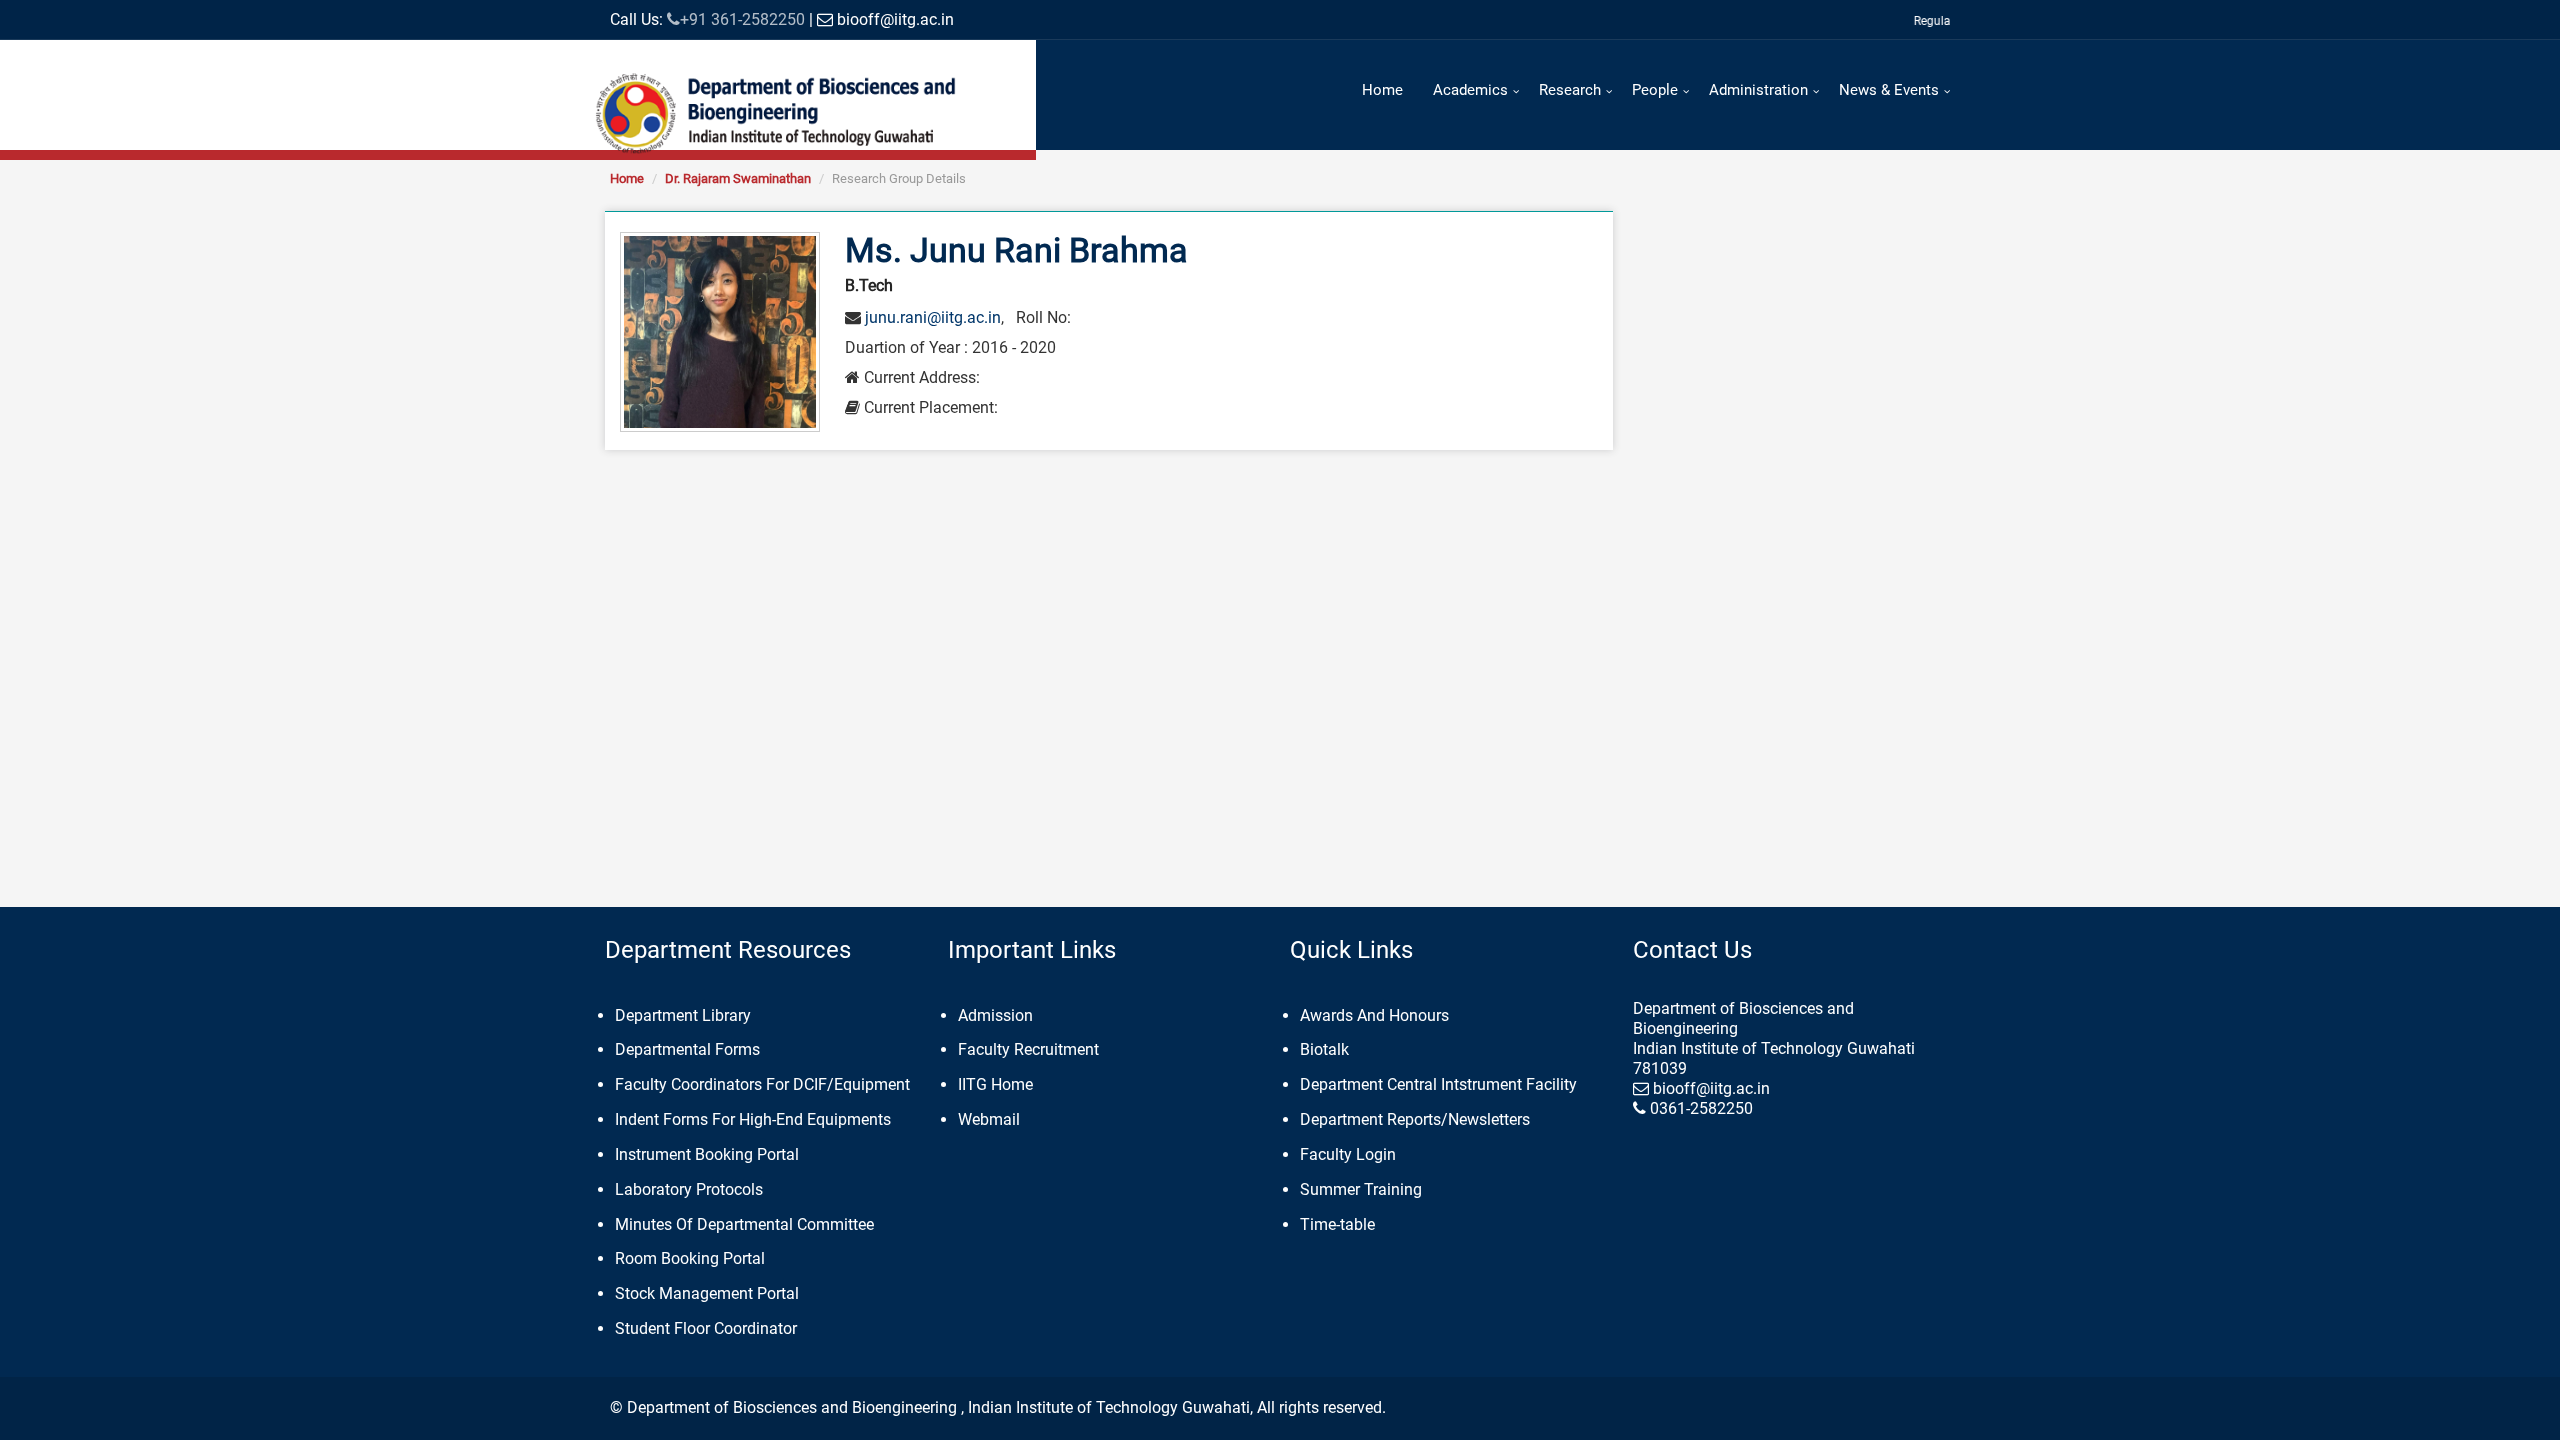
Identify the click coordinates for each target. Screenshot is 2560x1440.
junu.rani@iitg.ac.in (933, 317)
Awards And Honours (1374, 1015)
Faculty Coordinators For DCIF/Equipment (762, 1084)
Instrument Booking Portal (707, 1154)
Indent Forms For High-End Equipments (753, 1119)
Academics (1470, 90)
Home (1382, 90)
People (1655, 90)
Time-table (1337, 1224)
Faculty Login (1348, 1154)
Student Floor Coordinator (706, 1328)
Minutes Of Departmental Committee (744, 1224)
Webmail (989, 1119)
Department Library (683, 1015)
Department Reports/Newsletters (1415, 1119)
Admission (995, 1015)
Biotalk (1324, 1049)
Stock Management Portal (707, 1293)
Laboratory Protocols (689, 1189)
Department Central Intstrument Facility (1438, 1084)
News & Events (1889, 90)
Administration (1758, 90)
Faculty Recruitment (1028, 1049)
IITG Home (995, 1084)
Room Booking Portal (690, 1258)
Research (1570, 90)
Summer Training (1361, 1189)
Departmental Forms (687, 1049)
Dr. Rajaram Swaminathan (738, 178)
